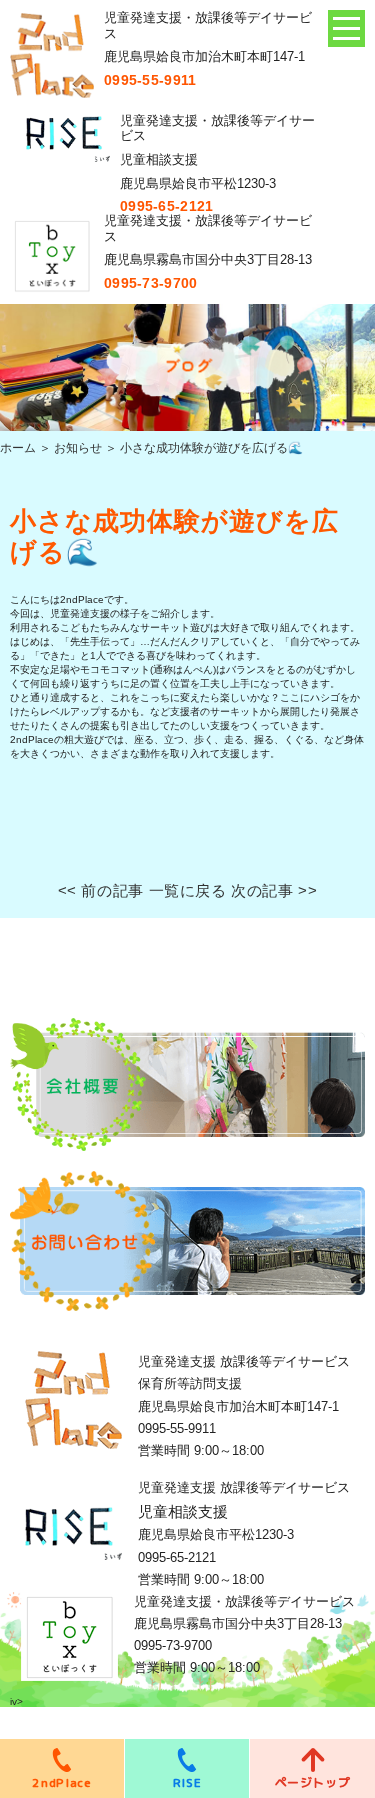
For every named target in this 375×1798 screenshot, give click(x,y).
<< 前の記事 (101, 890)
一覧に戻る (188, 890)
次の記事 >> (274, 890)
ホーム (18, 448)
